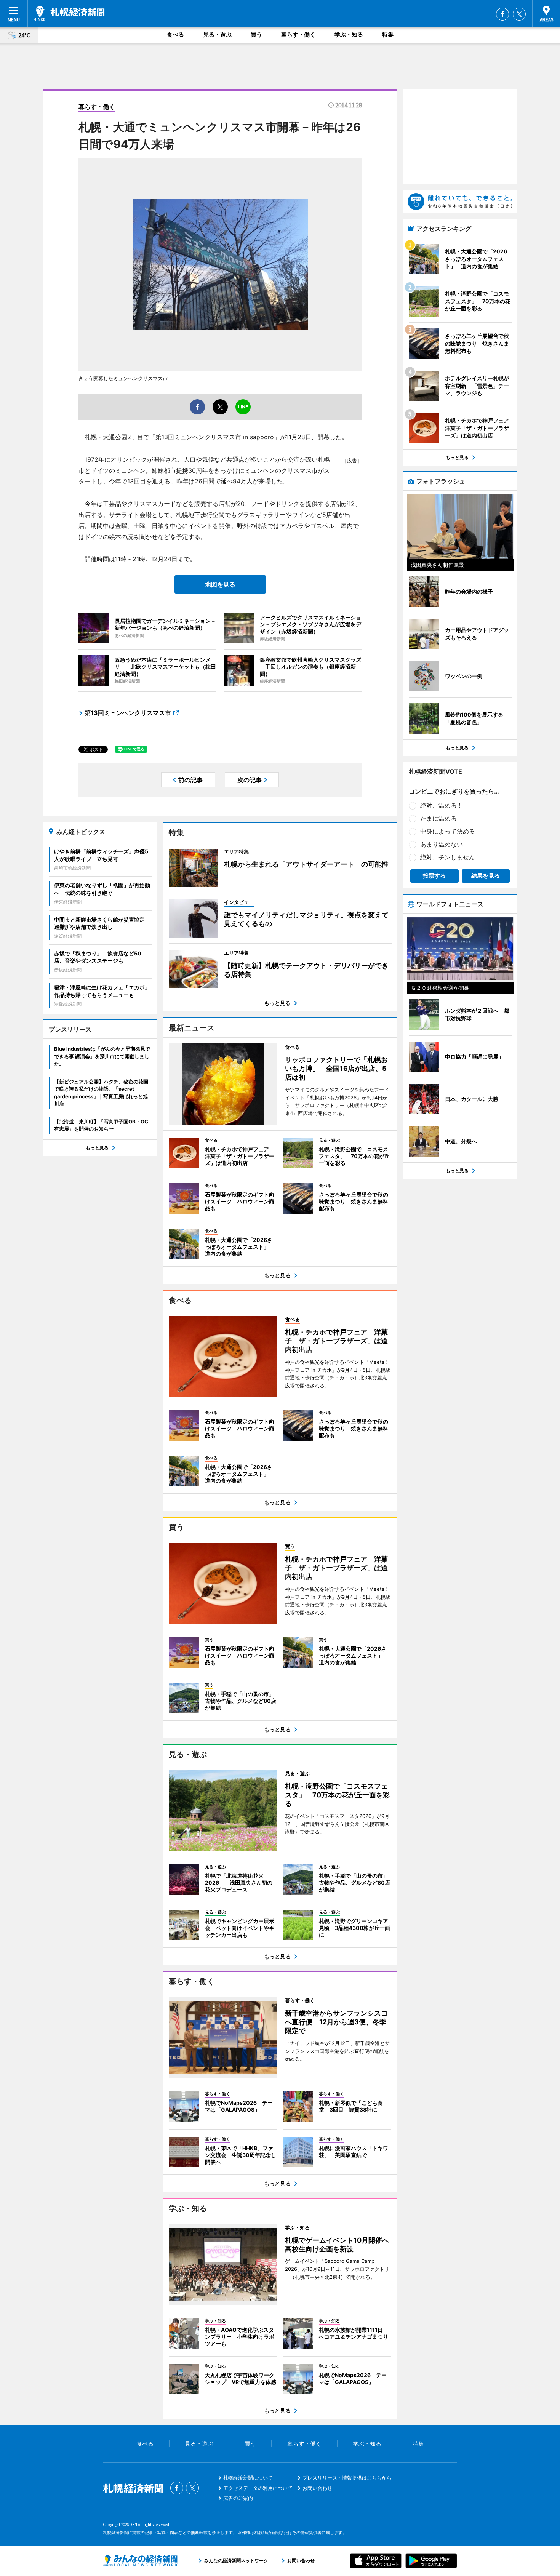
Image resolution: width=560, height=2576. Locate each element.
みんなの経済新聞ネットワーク (140, 2561)
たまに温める (438, 818)
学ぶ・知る (349, 34)
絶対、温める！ (442, 805)
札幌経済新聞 (69, 13)
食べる (175, 34)
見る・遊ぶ (217, 34)
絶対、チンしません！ (451, 857)
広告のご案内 (238, 2498)
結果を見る (486, 876)
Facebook (502, 14)
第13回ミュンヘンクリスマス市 (128, 713)
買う (256, 34)
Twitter (519, 14)
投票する (434, 876)
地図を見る (220, 584)
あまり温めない (442, 844)
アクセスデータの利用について (258, 2488)
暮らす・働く (298, 34)
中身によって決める (448, 831)
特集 (388, 34)
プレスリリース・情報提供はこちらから (347, 2478)
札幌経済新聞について (248, 2478)
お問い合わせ (317, 2488)
